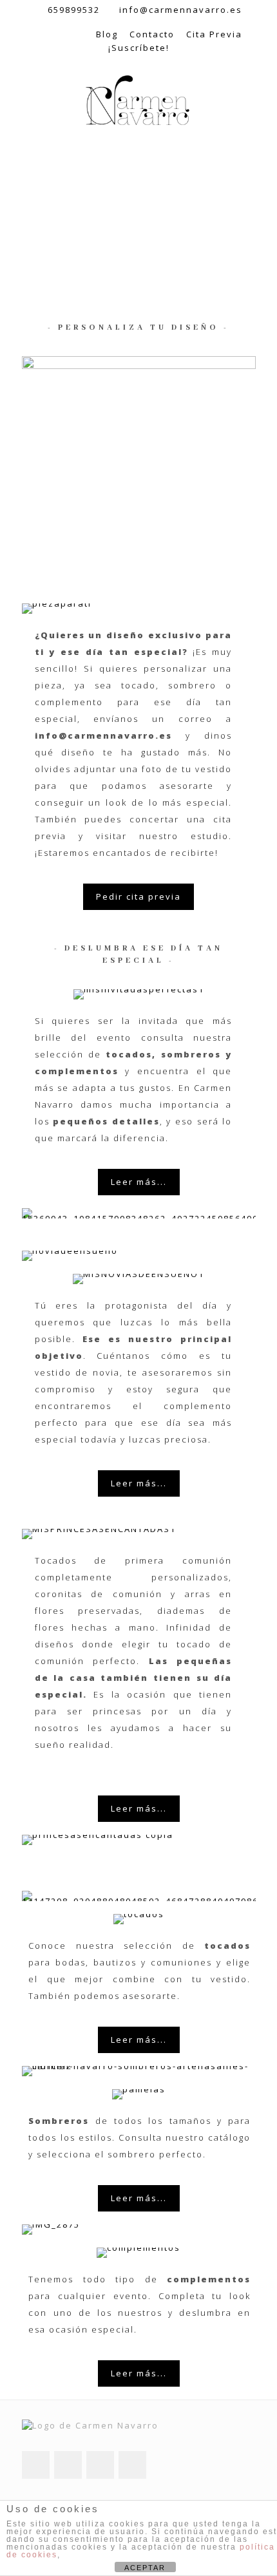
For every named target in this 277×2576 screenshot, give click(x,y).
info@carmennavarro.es (181, 10)
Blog (107, 34)
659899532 (74, 10)
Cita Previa (214, 34)
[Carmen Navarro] (138, 101)
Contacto (152, 34)
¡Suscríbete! (139, 48)
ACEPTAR (145, 2568)
